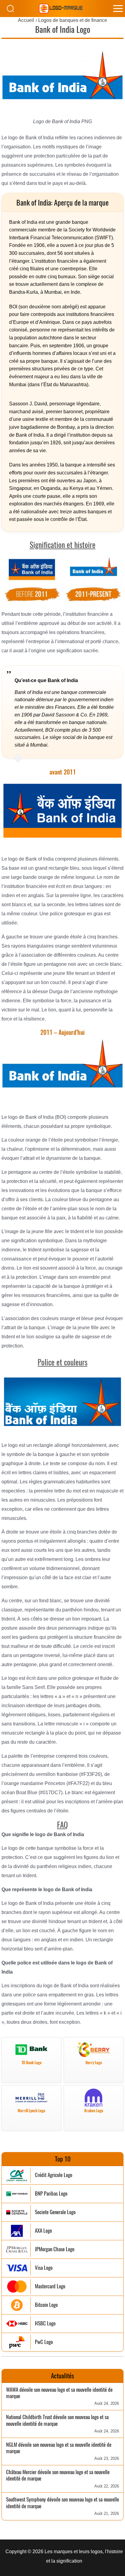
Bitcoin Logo (46, 2305)
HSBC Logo (45, 2323)
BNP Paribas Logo (51, 2194)
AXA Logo (43, 2231)
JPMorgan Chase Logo (55, 2249)
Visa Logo (44, 2268)
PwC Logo (44, 2342)
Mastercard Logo (50, 2286)
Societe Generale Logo (55, 2212)
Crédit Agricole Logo (54, 2175)
